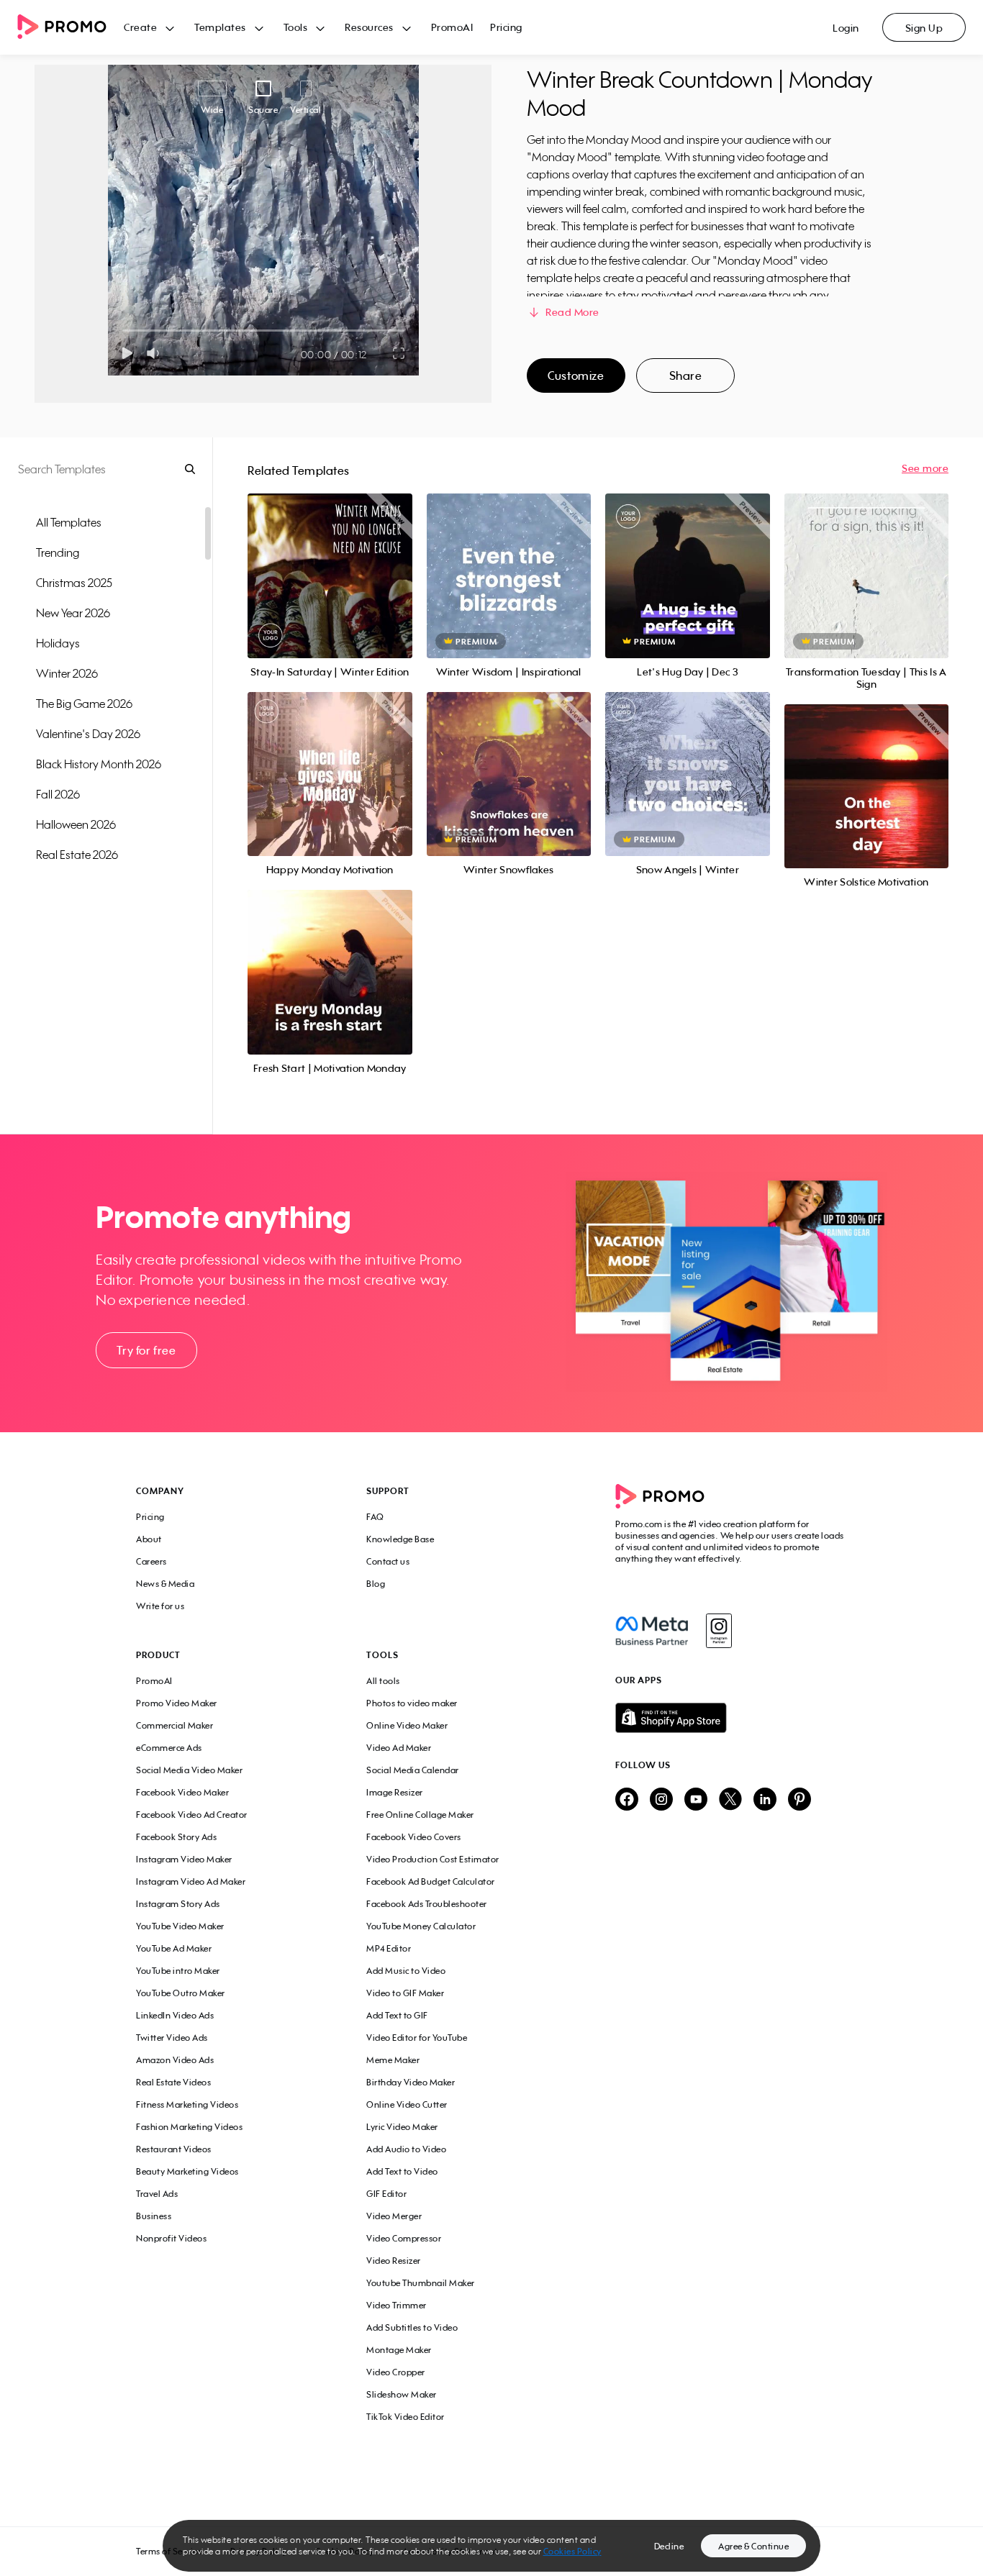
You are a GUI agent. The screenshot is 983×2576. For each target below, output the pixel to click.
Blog (376, 1584)
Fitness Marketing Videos (187, 2104)
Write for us (160, 1606)
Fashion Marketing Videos (189, 2127)
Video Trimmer (397, 2305)
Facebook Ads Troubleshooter (427, 1904)
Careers (151, 1561)
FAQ (375, 1517)
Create (140, 27)
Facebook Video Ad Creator (192, 1815)
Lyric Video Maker (402, 2127)
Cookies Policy (572, 2551)
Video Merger (394, 2216)
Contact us (388, 1561)
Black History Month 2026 (99, 764)
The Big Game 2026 (84, 704)
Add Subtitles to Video (412, 2327)
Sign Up (924, 28)
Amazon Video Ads (175, 2060)
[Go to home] (71, 28)
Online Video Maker (407, 1725)
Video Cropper (396, 2372)
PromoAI (452, 27)
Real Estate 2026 (77, 855)
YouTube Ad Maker (174, 1948)
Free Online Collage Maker (420, 1815)
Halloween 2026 (76, 824)
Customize (576, 376)
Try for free (146, 1350)
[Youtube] (696, 1800)
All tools (383, 1681)
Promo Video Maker (177, 1703)
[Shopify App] (731, 1718)
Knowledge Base (400, 1539)
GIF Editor (386, 2194)
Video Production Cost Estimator (433, 1859)
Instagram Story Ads (178, 1904)
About (149, 1539)
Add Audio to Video (406, 2149)
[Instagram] (719, 1631)
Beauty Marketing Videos (187, 2171)
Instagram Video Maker (184, 1859)
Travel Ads (157, 2194)
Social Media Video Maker (189, 1770)
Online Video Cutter (407, 2104)
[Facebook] (652, 1631)
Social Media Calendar (413, 1770)
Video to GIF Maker (405, 1993)
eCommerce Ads (169, 1748)
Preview (330, 560)
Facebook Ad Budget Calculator (431, 1881)
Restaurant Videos (174, 2149)
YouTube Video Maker (180, 1926)
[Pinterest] (799, 1800)
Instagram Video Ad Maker (191, 1881)
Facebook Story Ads (176, 1837)
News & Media (165, 1584)
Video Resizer (394, 2261)
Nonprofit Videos (171, 2238)
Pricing (506, 27)
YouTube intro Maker (178, 1971)
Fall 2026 (58, 794)
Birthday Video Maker (411, 2082)
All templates (69, 522)
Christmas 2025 (74, 583)
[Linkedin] (765, 1800)
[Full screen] (399, 353)
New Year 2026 (73, 613)
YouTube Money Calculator (421, 1926)
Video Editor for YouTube (417, 2038)
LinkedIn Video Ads (175, 2015)
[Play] (127, 353)
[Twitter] (730, 1800)
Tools (296, 27)
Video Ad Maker (399, 1748)
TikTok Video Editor (406, 2417)
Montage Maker (399, 2350)
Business (154, 2216)
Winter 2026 (67, 673)
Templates (220, 27)
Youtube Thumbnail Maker (421, 2283)
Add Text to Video (402, 2171)
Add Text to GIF (397, 2015)
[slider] (123, 331)
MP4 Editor (389, 1948)
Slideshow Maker (402, 2394)
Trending (58, 552)
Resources (369, 27)
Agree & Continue (753, 2546)
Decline (669, 2546)
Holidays (58, 643)
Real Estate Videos (173, 2082)
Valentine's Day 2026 (88, 734)
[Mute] (156, 353)
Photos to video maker (412, 1703)
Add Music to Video (406, 1971)
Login (846, 28)
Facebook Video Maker (182, 1792)
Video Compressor (404, 2238)
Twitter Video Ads (172, 2038)
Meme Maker (393, 2060)
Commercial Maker (175, 1725)
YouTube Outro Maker (181, 1993)
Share (686, 376)
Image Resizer (395, 1792)
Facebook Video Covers (414, 1837)
